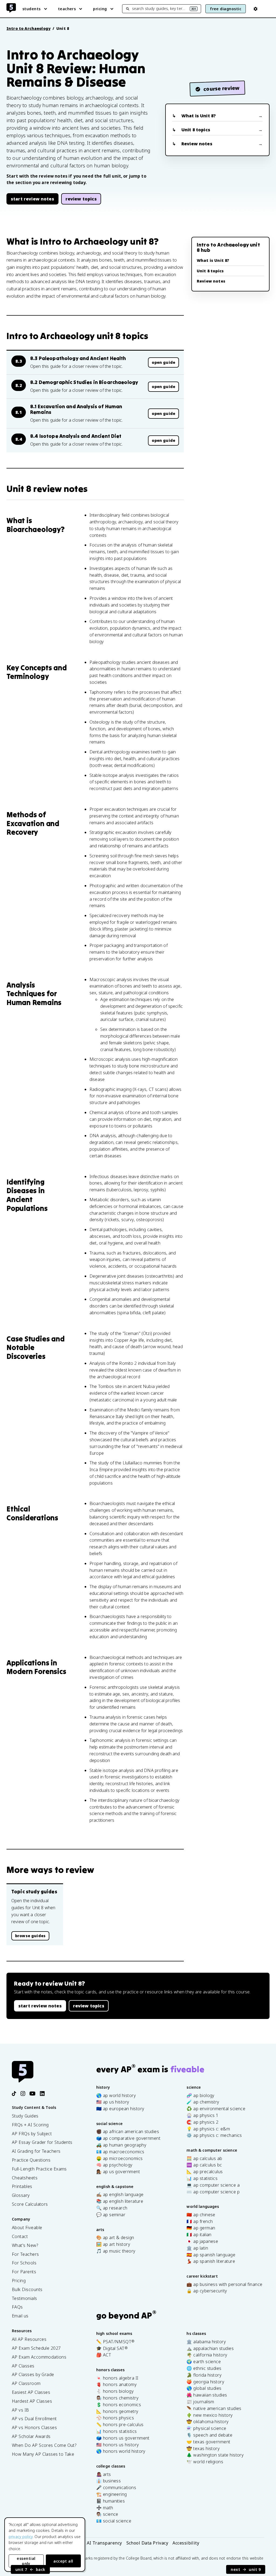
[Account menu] (256, 9)
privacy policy (21, 2537)
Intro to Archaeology (28, 28)
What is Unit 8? (199, 116)
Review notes (197, 144)
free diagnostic (226, 9)
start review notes (32, 199)
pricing (100, 9)
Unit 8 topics (196, 130)
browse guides (30, 1936)
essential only (26, 2561)
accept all (63, 2561)
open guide (163, 362)
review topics (81, 199)
